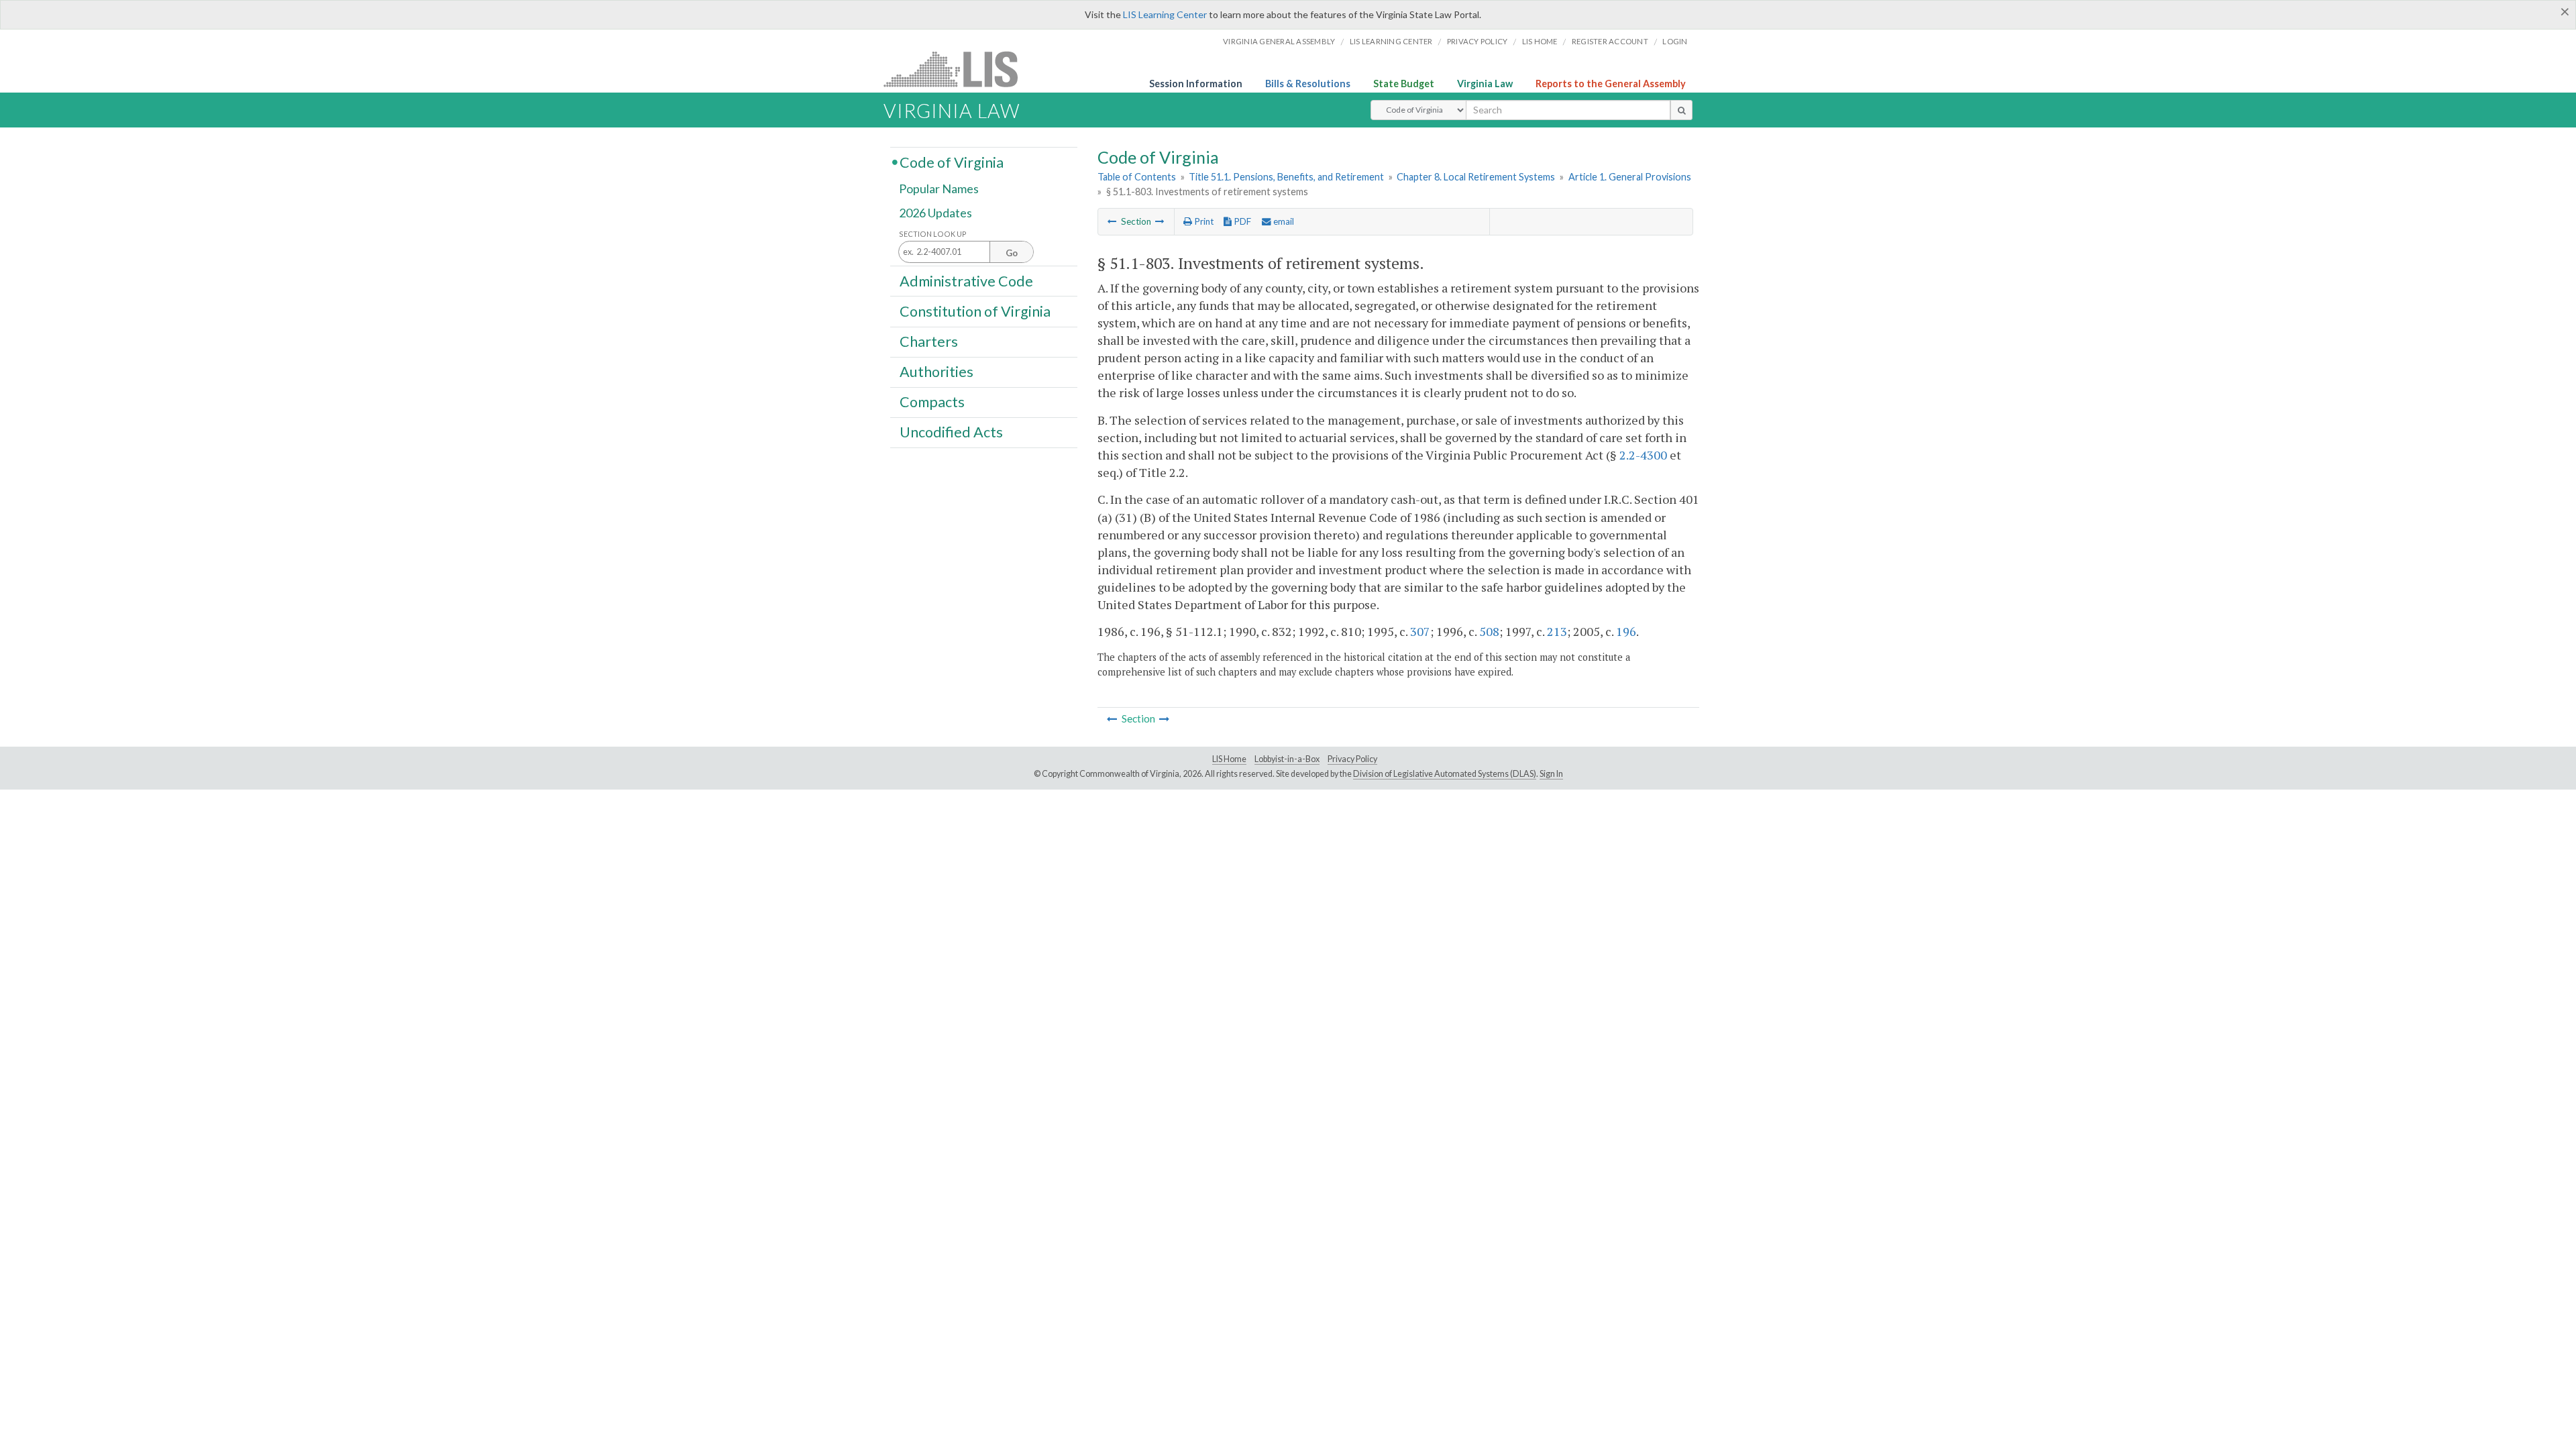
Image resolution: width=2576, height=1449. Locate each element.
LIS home (1540, 41)
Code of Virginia (952, 162)
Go (1012, 253)
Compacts (932, 402)
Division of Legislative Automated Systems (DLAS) (1445, 774)
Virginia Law (1485, 84)
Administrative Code (966, 280)
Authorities (936, 372)
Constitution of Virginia (975, 311)
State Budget (1404, 84)
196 (1626, 631)
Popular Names (939, 189)
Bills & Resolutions (1308, 84)
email (1283, 221)
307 (1420, 631)
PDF (1241, 221)
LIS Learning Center (1165, 14)
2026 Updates (935, 213)
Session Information (1196, 84)
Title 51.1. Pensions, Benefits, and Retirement (1286, 177)
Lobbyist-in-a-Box (1287, 759)
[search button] (1681, 110)
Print (1203, 221)
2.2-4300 (1643, 455)
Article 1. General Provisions (1630, 177)
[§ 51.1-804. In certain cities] (1160, 221)
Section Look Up (933, 234)
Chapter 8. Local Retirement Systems (1476, 177)
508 (1489, 631)
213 (1557, 631)
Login (1675, 41)
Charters (929, 341)
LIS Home (1229, 759)
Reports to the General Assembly (1611, 84)
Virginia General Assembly (1279, 41)
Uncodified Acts (951, 432)
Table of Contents (1137, 177)
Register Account (1610, 41)
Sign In (1551, 774)
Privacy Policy (1478, 41)
